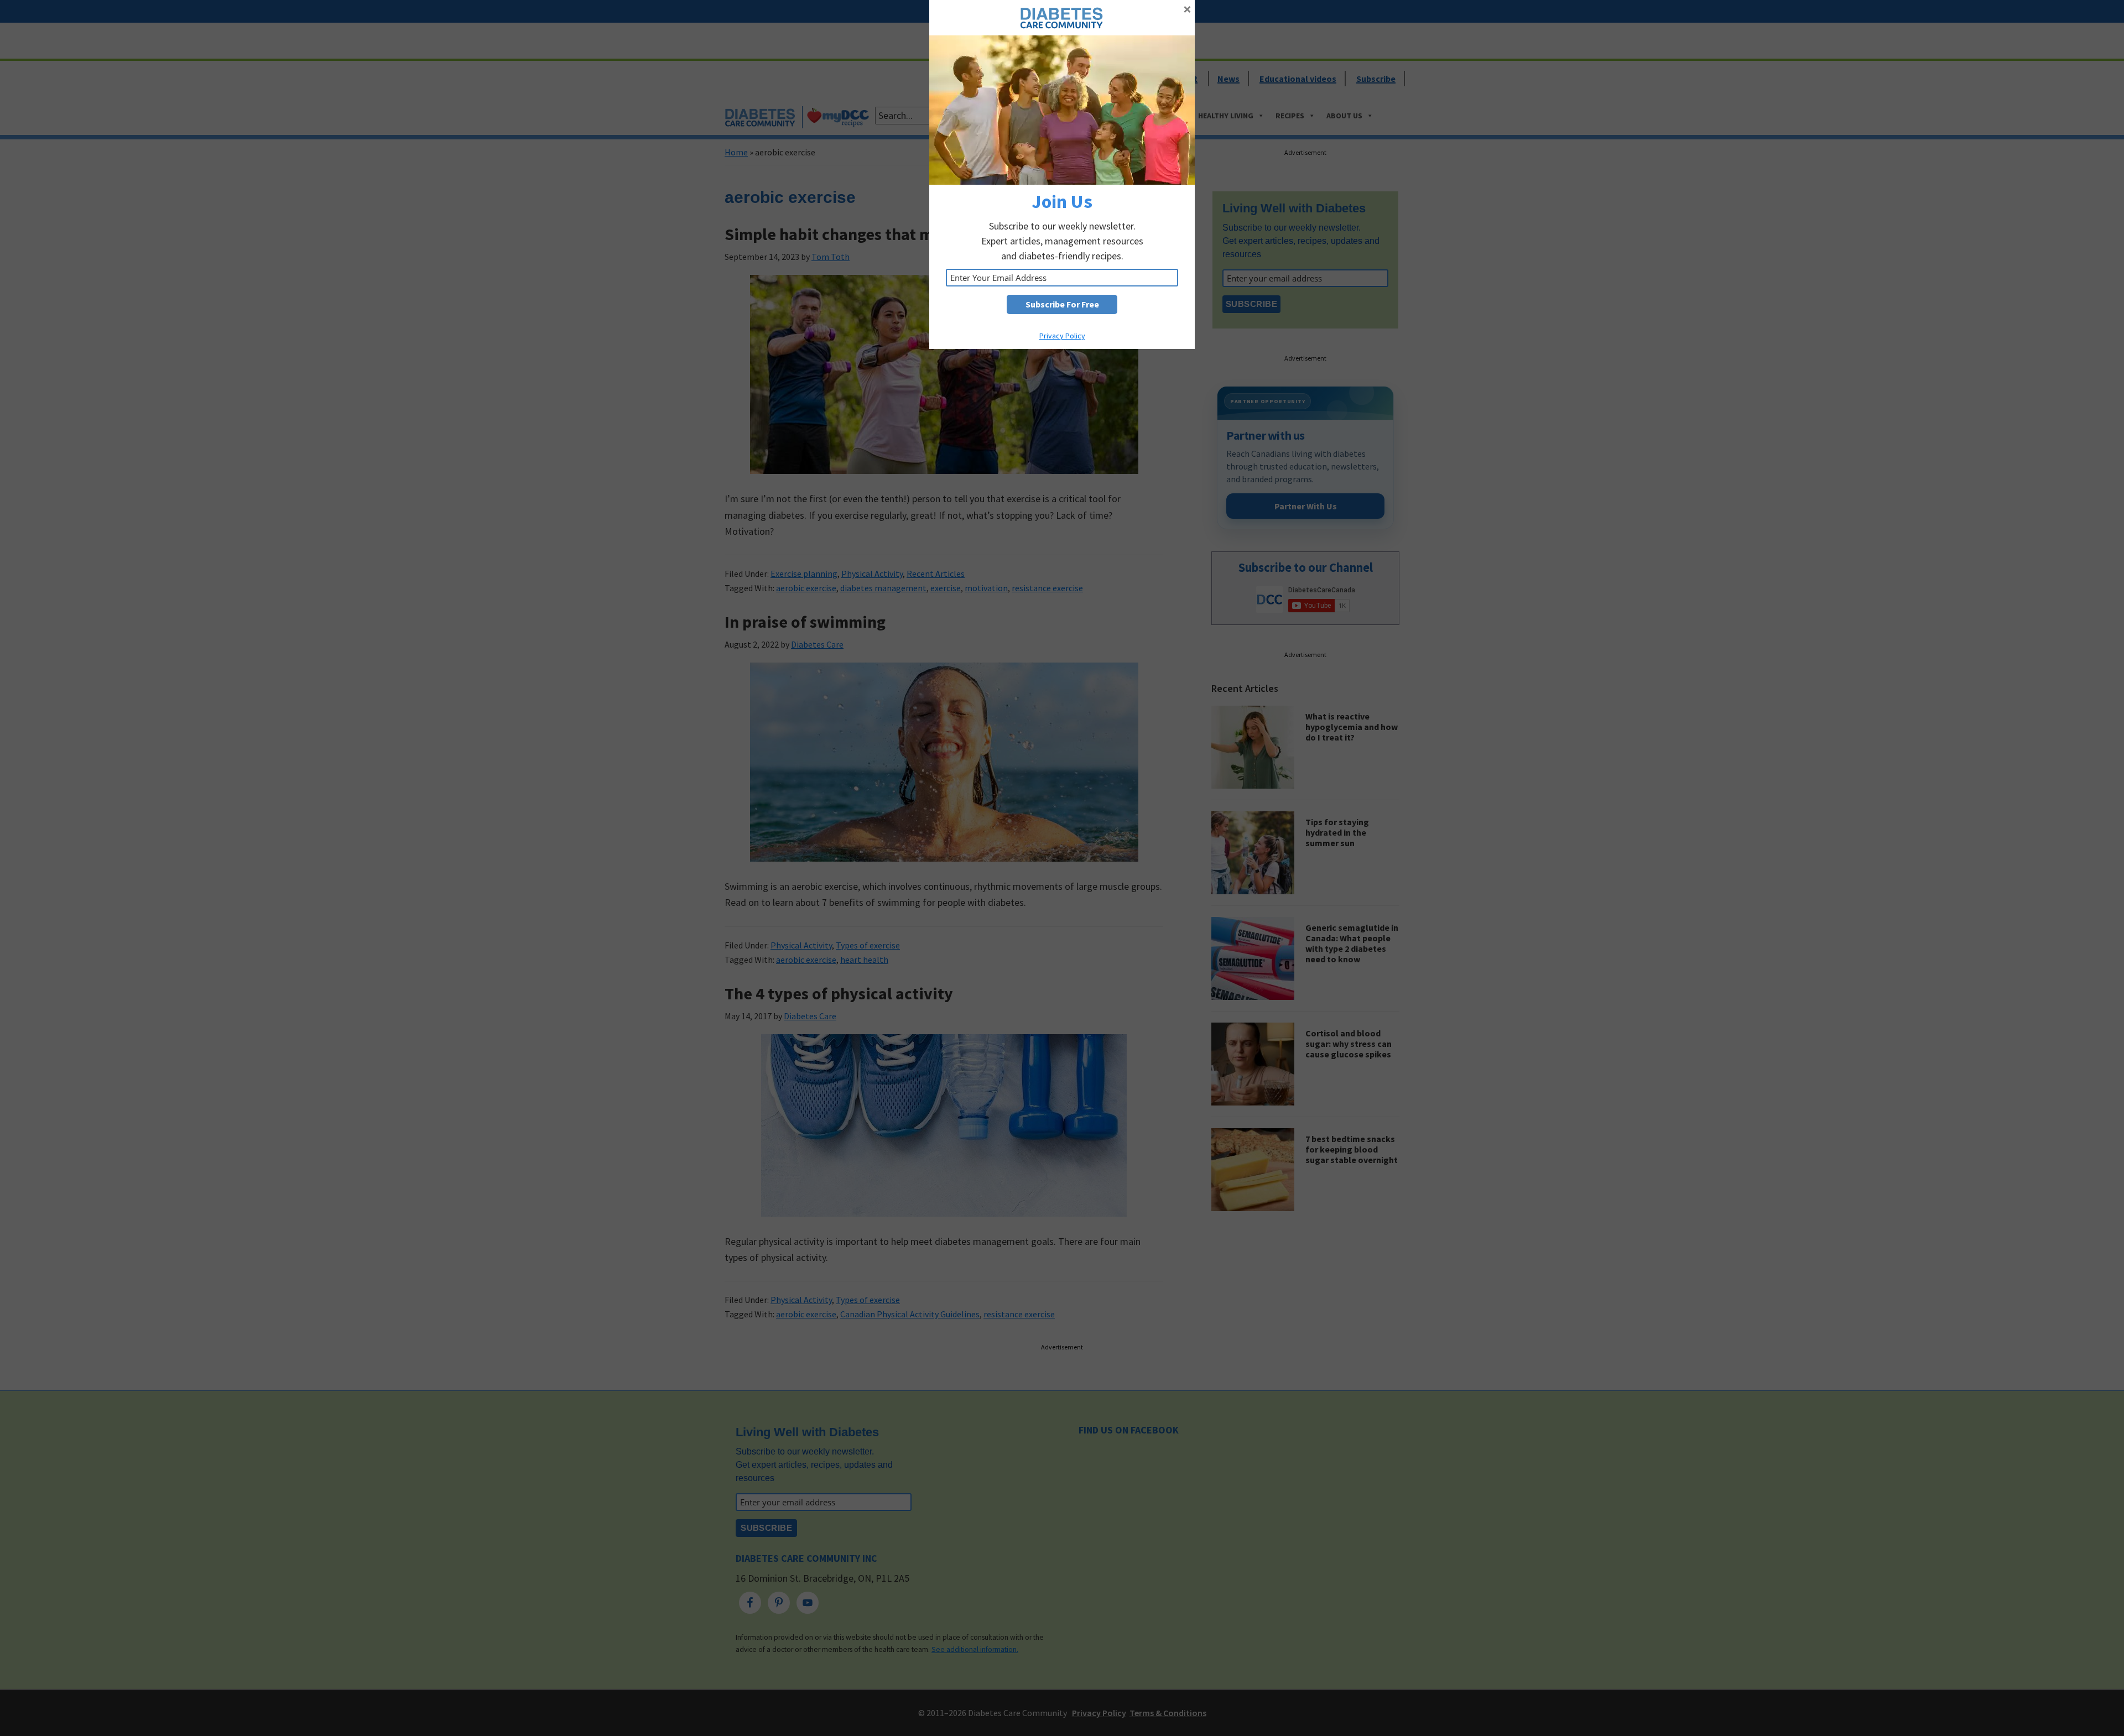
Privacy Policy (1062, 336)
